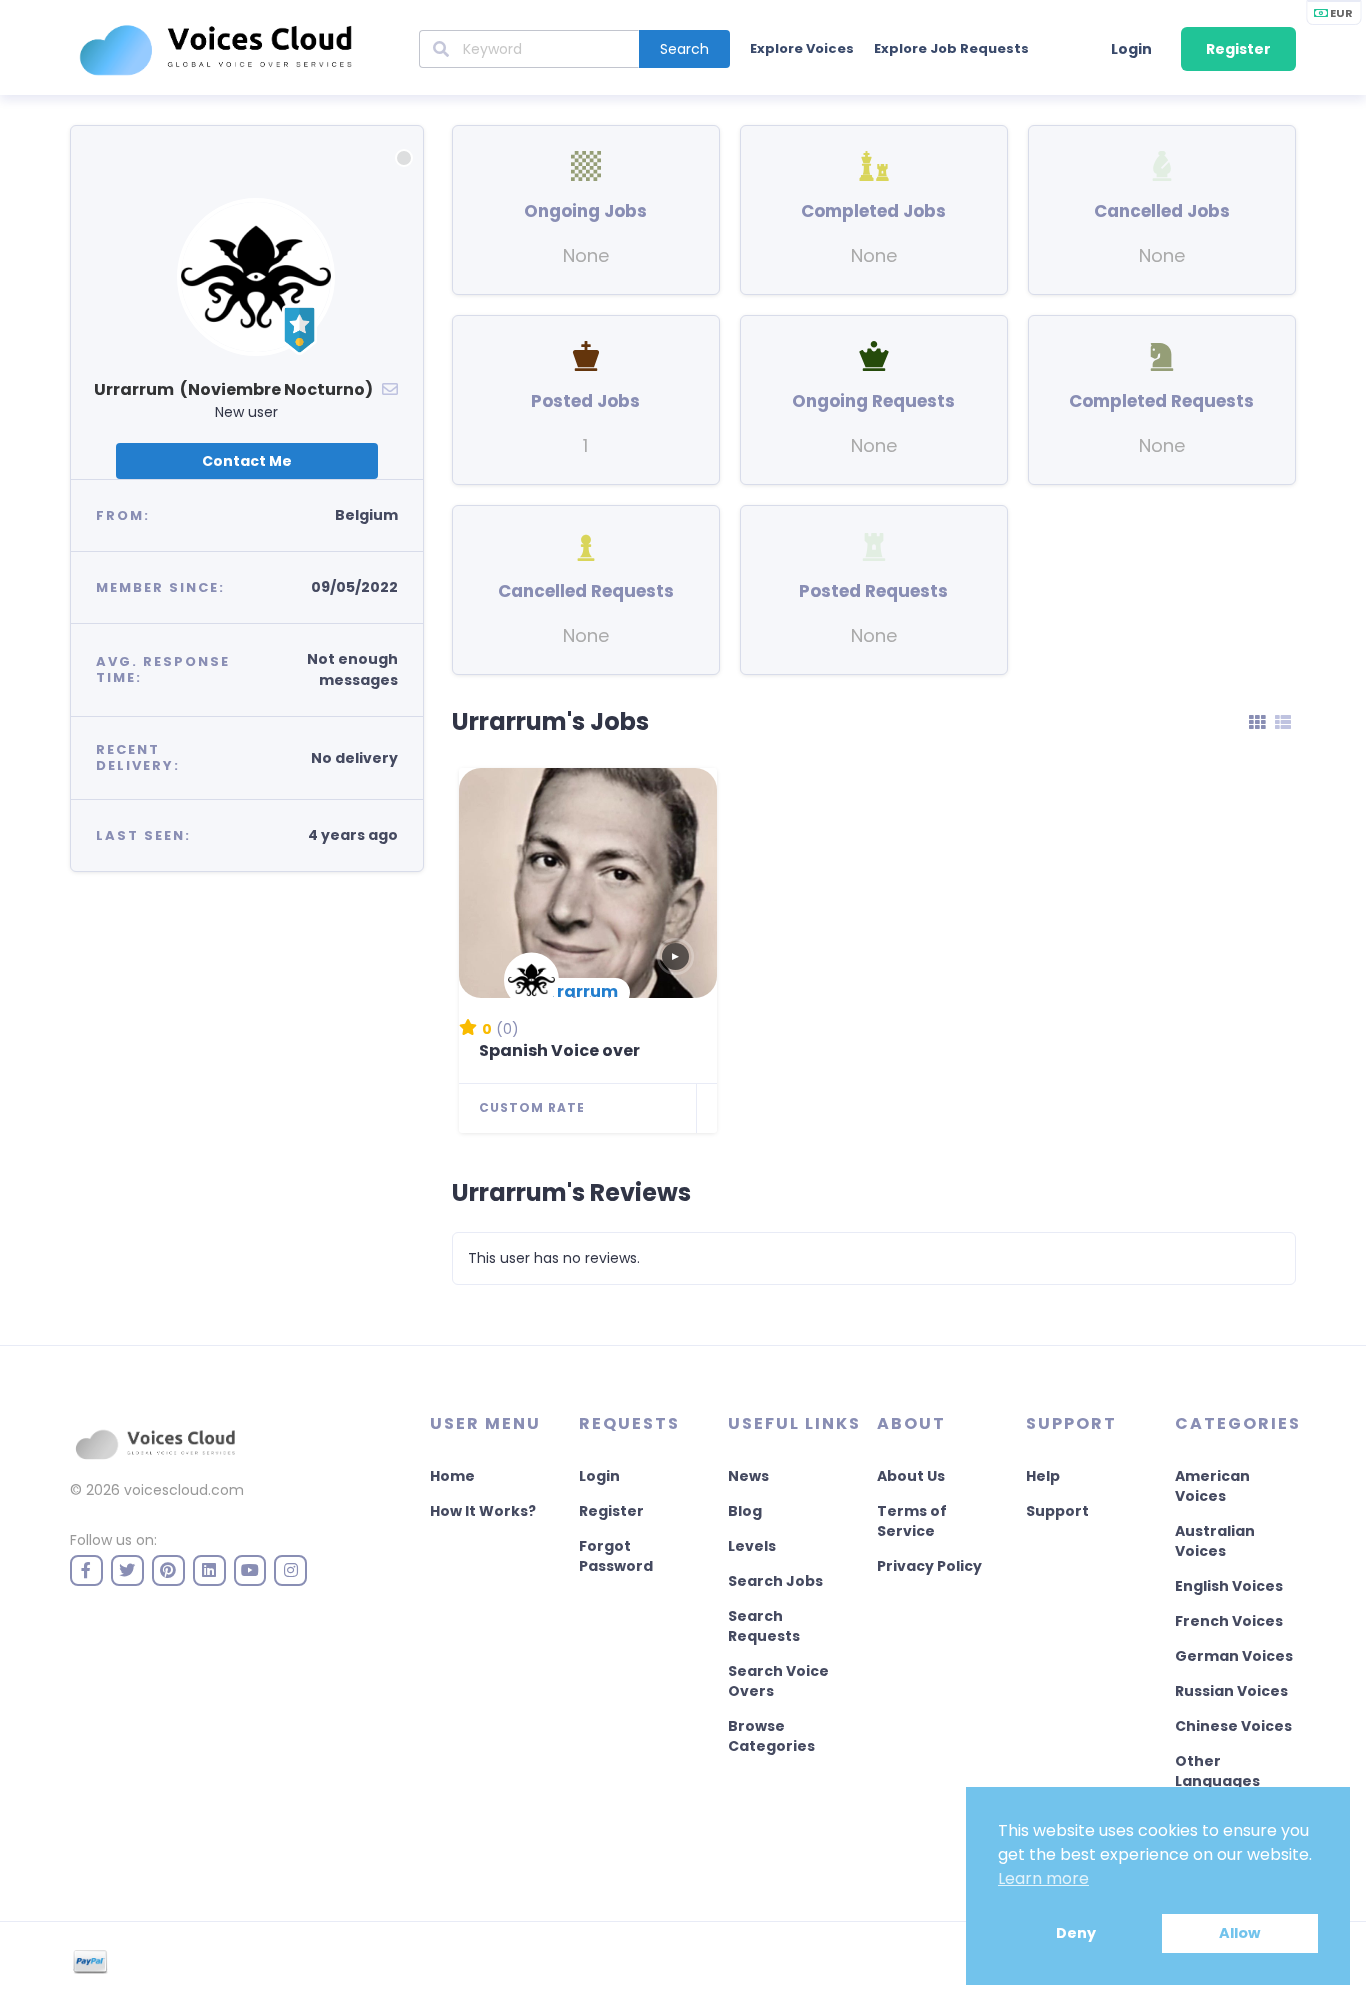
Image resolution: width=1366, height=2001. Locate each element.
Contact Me (247, 461)
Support (1057, 1511)
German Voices (1234, 1656)
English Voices (1229, 1586)
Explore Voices (802, 48)
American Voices (1212, 1486)
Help (1043, 1476)
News (748, 1476)
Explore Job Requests (951, 48)
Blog (745, 1511)
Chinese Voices (1233, 1726)
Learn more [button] (1043, 1878)
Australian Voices (1215, 1541)
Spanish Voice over (559, 1050)
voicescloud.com (184, 1490)
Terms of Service (912, 1521)
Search (684, 49)
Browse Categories (771, 1736)
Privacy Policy (929, 1566)
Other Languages (1217, 1771)
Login (1131, 49)
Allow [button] (1239, 1933)
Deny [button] (1076, 1933)
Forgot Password (616, 1556)
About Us (911, 1476)
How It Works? (483, 1511)
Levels (752, 1546)
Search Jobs (775, 1581)
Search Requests (764, 1626)
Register (1238, 49)
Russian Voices (1231, 1691)
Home (452, 1476)
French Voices (1229, 1621)
